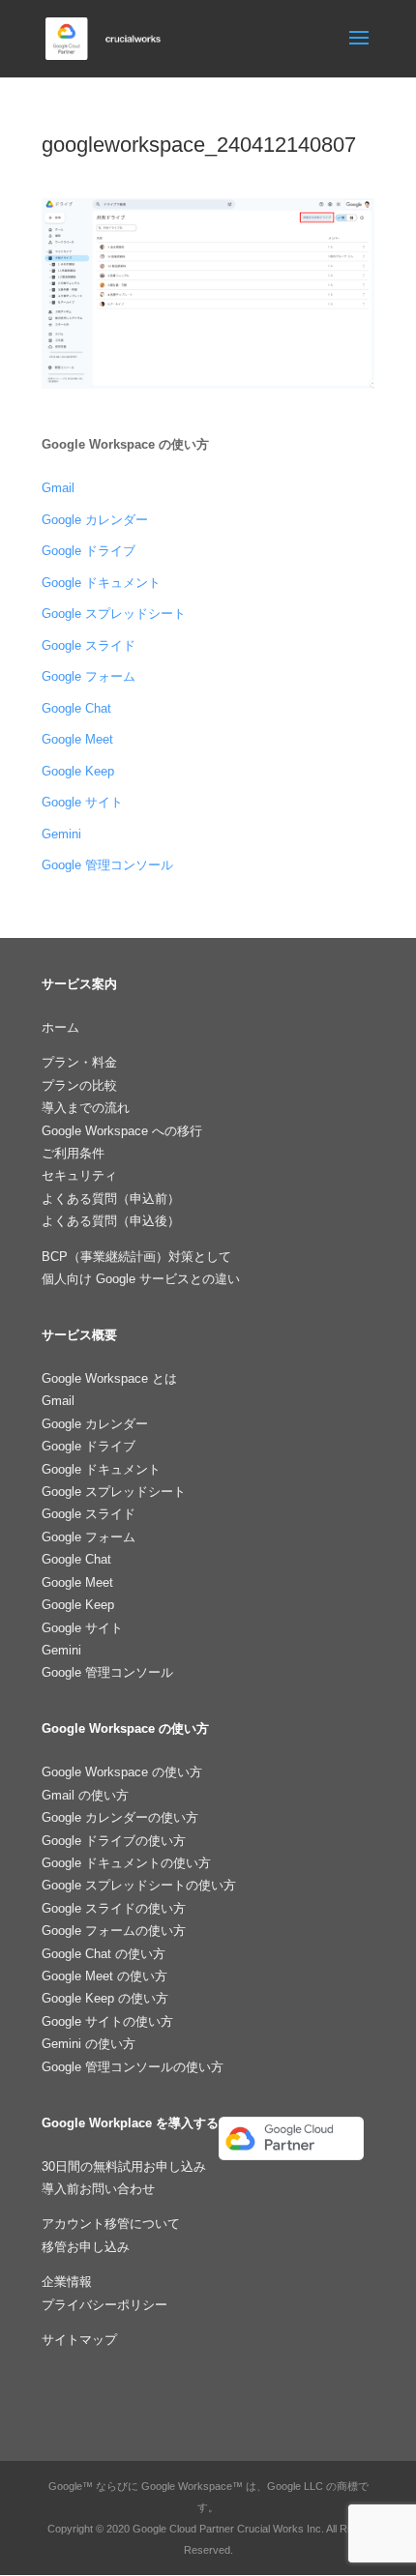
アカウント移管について (111, 2224)
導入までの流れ (86, 1108)
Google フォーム (89, 676)
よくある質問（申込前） (111, 1199)
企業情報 (67, 2282)
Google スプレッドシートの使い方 (139, 1885)
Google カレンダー (95, 520)
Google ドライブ (89, 551)
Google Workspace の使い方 (122, 1772)
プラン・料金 (79, 1062)
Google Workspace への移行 (122, 1131)
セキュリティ (79, 1175)
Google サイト (82, 802)
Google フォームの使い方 (114, 1931)
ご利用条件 (73, 1153)
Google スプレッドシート (114, 614)
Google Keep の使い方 (105, 1998)
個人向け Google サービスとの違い (141, 1279)
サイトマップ (79, 2340)
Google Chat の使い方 (104, 1954)
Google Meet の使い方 (104, 1976)
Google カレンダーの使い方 (120, 1817)
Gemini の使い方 (89, 2044)
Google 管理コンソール (107, 865)
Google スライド (89, 645)
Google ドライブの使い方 (114, 1841)
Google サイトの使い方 (107, 2021)
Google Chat (76, 708)
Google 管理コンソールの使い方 (133, 2067)
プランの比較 (79, 1085)
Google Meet (77, 739)
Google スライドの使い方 (114, 1908)
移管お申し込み (86, 2247)
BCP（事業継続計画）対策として (136, 1257)
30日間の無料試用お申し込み (124, 2166)
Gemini (61, 834)
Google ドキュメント (101, 583)
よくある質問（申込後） (111, 1221)
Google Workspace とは (109, 1378)
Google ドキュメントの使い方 (126, 1863)
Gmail (58, 488)
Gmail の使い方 (85, 1795)
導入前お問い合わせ (98, 2189)
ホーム (60, 1027)
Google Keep (78, 771)
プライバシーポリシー (104, 2305)
